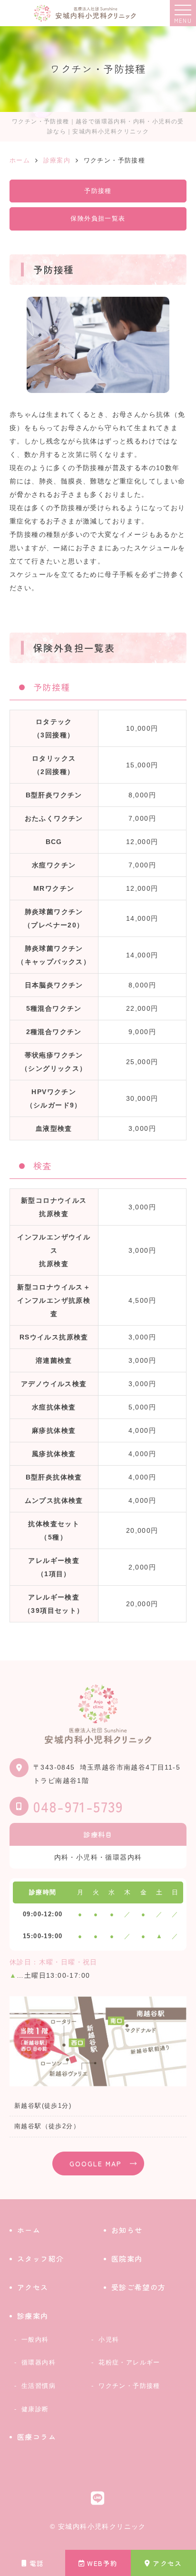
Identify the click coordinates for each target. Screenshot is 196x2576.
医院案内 (127, 2259)
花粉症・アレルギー (129, 2362)
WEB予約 (102, 2563)
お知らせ (127, 2230)
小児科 (109, 2340)
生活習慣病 (39, 2386)
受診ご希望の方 (139, 2287)
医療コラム (37, 2437)
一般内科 (35, 2340)
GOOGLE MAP (96, 2163)
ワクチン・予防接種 (129, 2386)
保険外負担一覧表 (98, 218)
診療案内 (33, 2316)
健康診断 (35, 2409)
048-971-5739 (78, 1806)
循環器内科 (39, 2362)
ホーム (29, 2230)
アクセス (167, 2563)
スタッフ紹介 (40, 2259)
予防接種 (98, 191)
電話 (37, 2563)
